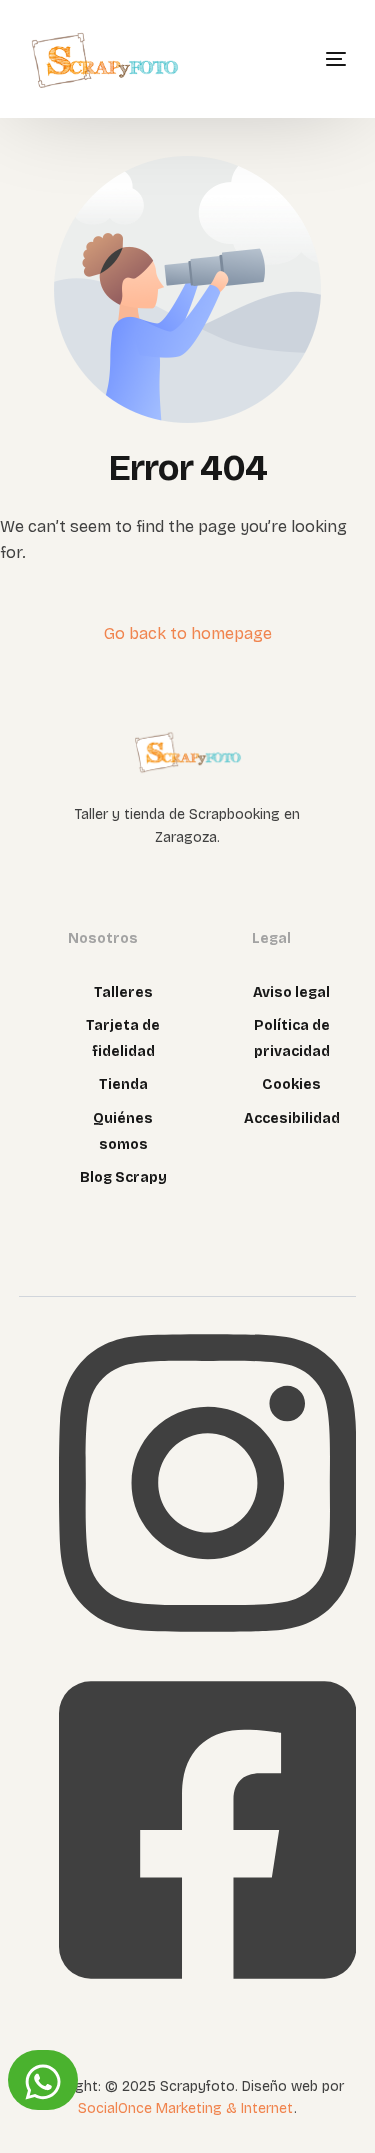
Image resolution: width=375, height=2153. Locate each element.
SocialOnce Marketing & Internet (186, 2108)
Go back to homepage (188, 633)
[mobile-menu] (311, 59)
